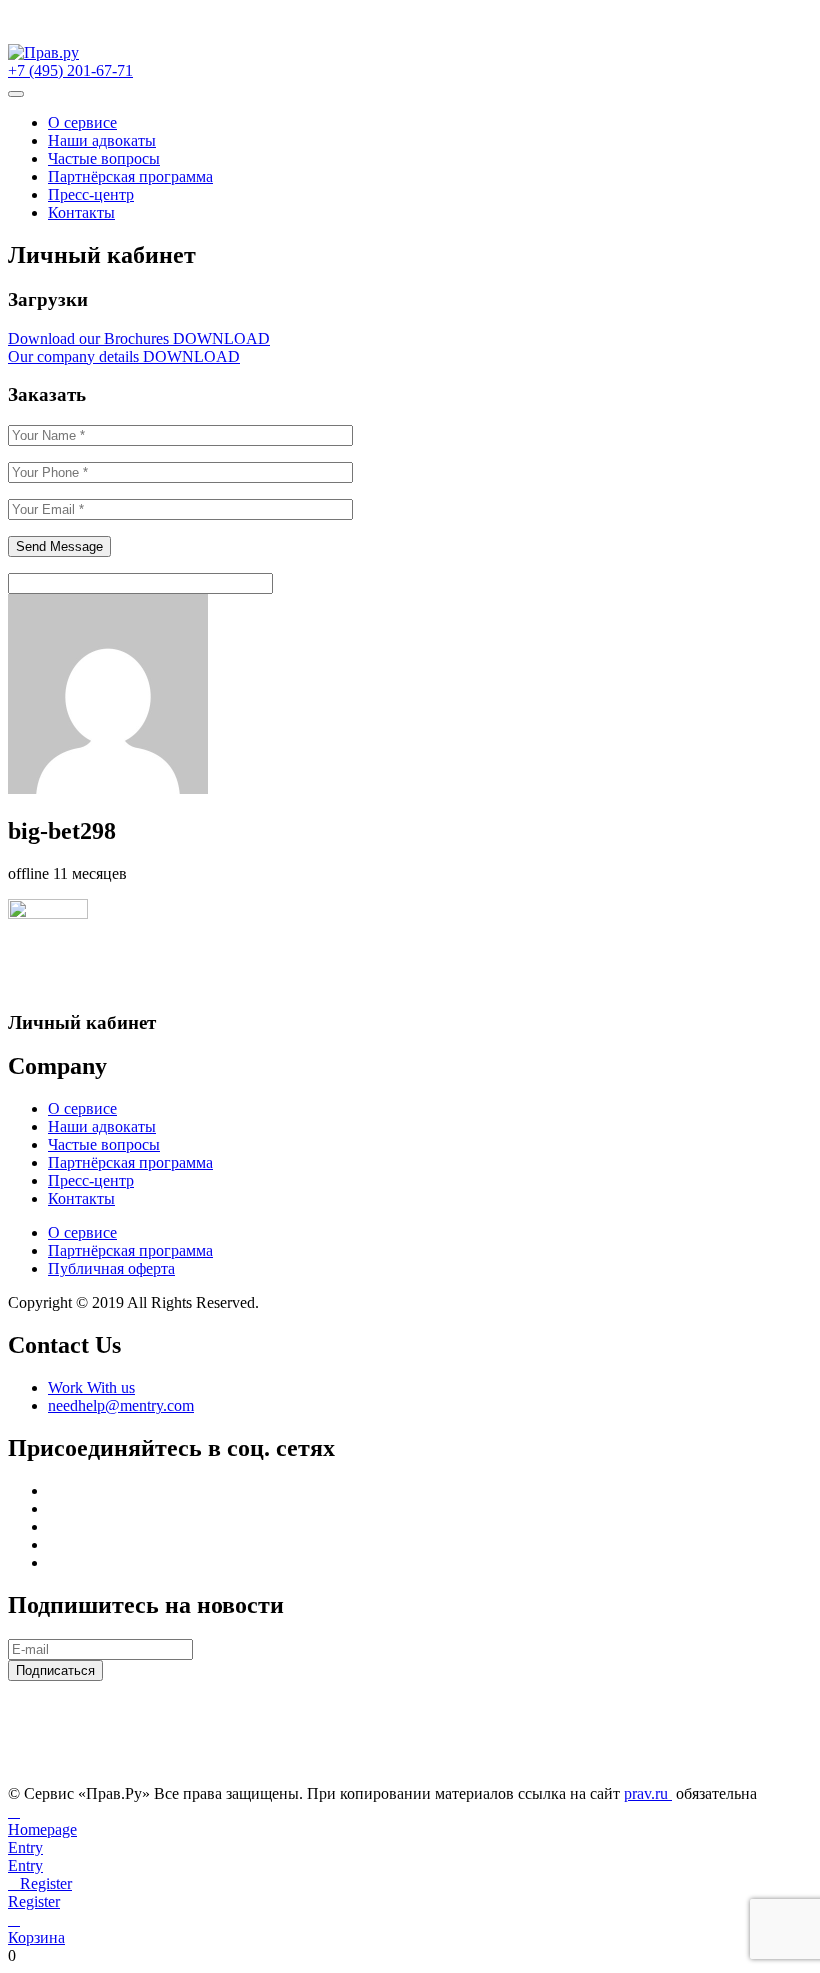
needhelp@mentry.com (121, 1405)
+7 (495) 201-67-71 (70, 70)
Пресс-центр (91, 194)
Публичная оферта (111, 1268)
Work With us (91, 1387)
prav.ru (648, 1793)
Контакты (81, 212)
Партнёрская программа (130, 176)
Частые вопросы (104, 158)
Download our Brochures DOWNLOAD (139, 338)
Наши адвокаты (102, 140)
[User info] (218, 788)
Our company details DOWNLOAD (124, 356)
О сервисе (82, 122)
